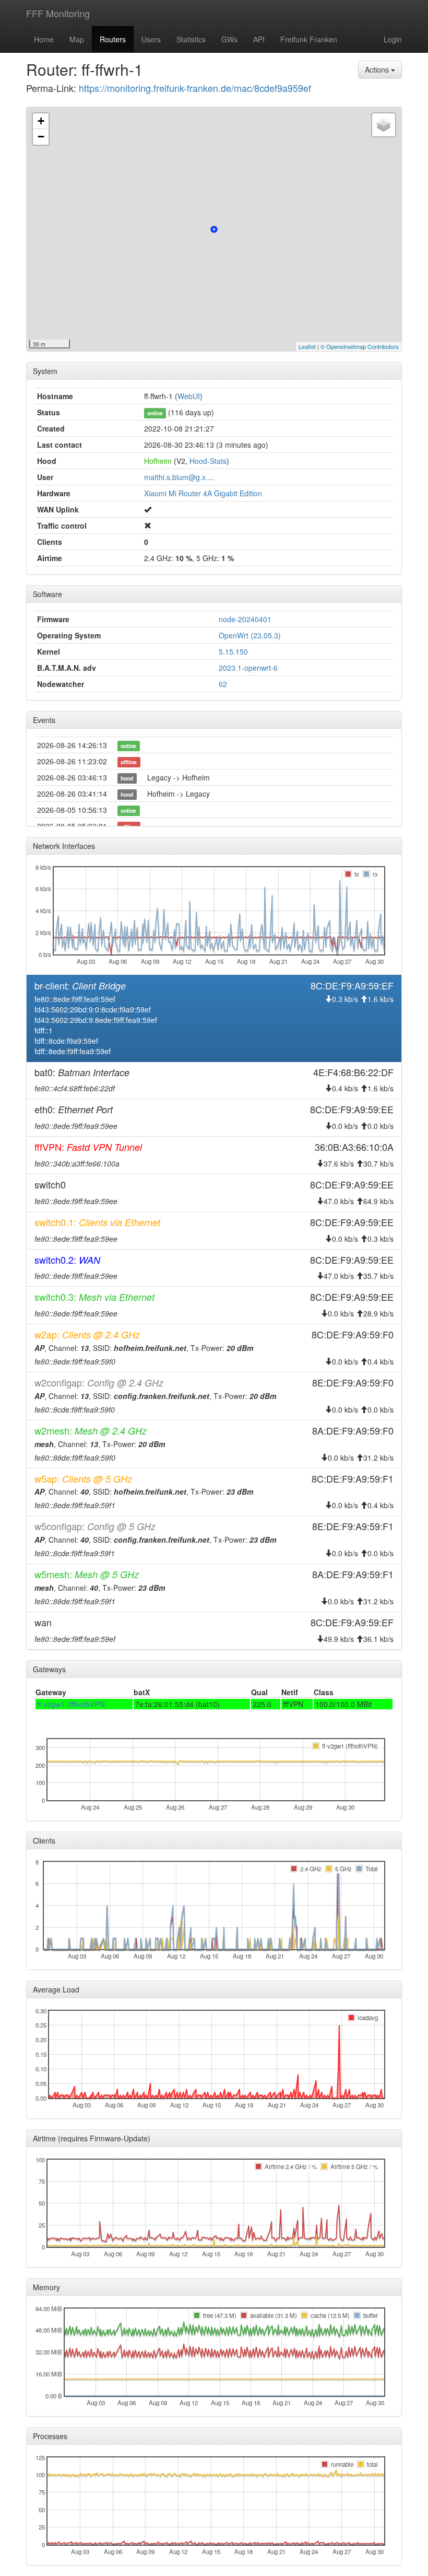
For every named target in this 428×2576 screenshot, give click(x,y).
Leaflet (307, 346)
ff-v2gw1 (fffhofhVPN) (72, 1704)
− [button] (41, 137)
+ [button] (41, 121)
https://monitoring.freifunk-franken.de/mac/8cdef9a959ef (195, 88)
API (259, 39)
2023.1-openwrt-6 (248, 668)
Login (393, 39)
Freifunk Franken (309, 39)
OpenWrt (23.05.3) (250, 635)
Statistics (191, 39)
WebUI (189, 396)
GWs (229, 39)
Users (151, 39)
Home (44, 39)
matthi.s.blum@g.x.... (179, 477)
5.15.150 (233, 651)
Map (77, 39)
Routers (113, 39)
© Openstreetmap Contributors (360, 346)
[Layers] (384, 125)
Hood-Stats (208, 461)
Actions (378, 69)
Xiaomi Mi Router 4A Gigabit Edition (203, 493)
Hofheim (158, 461)
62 (223, 684)
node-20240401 (245, 619)
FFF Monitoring (58, 13)
